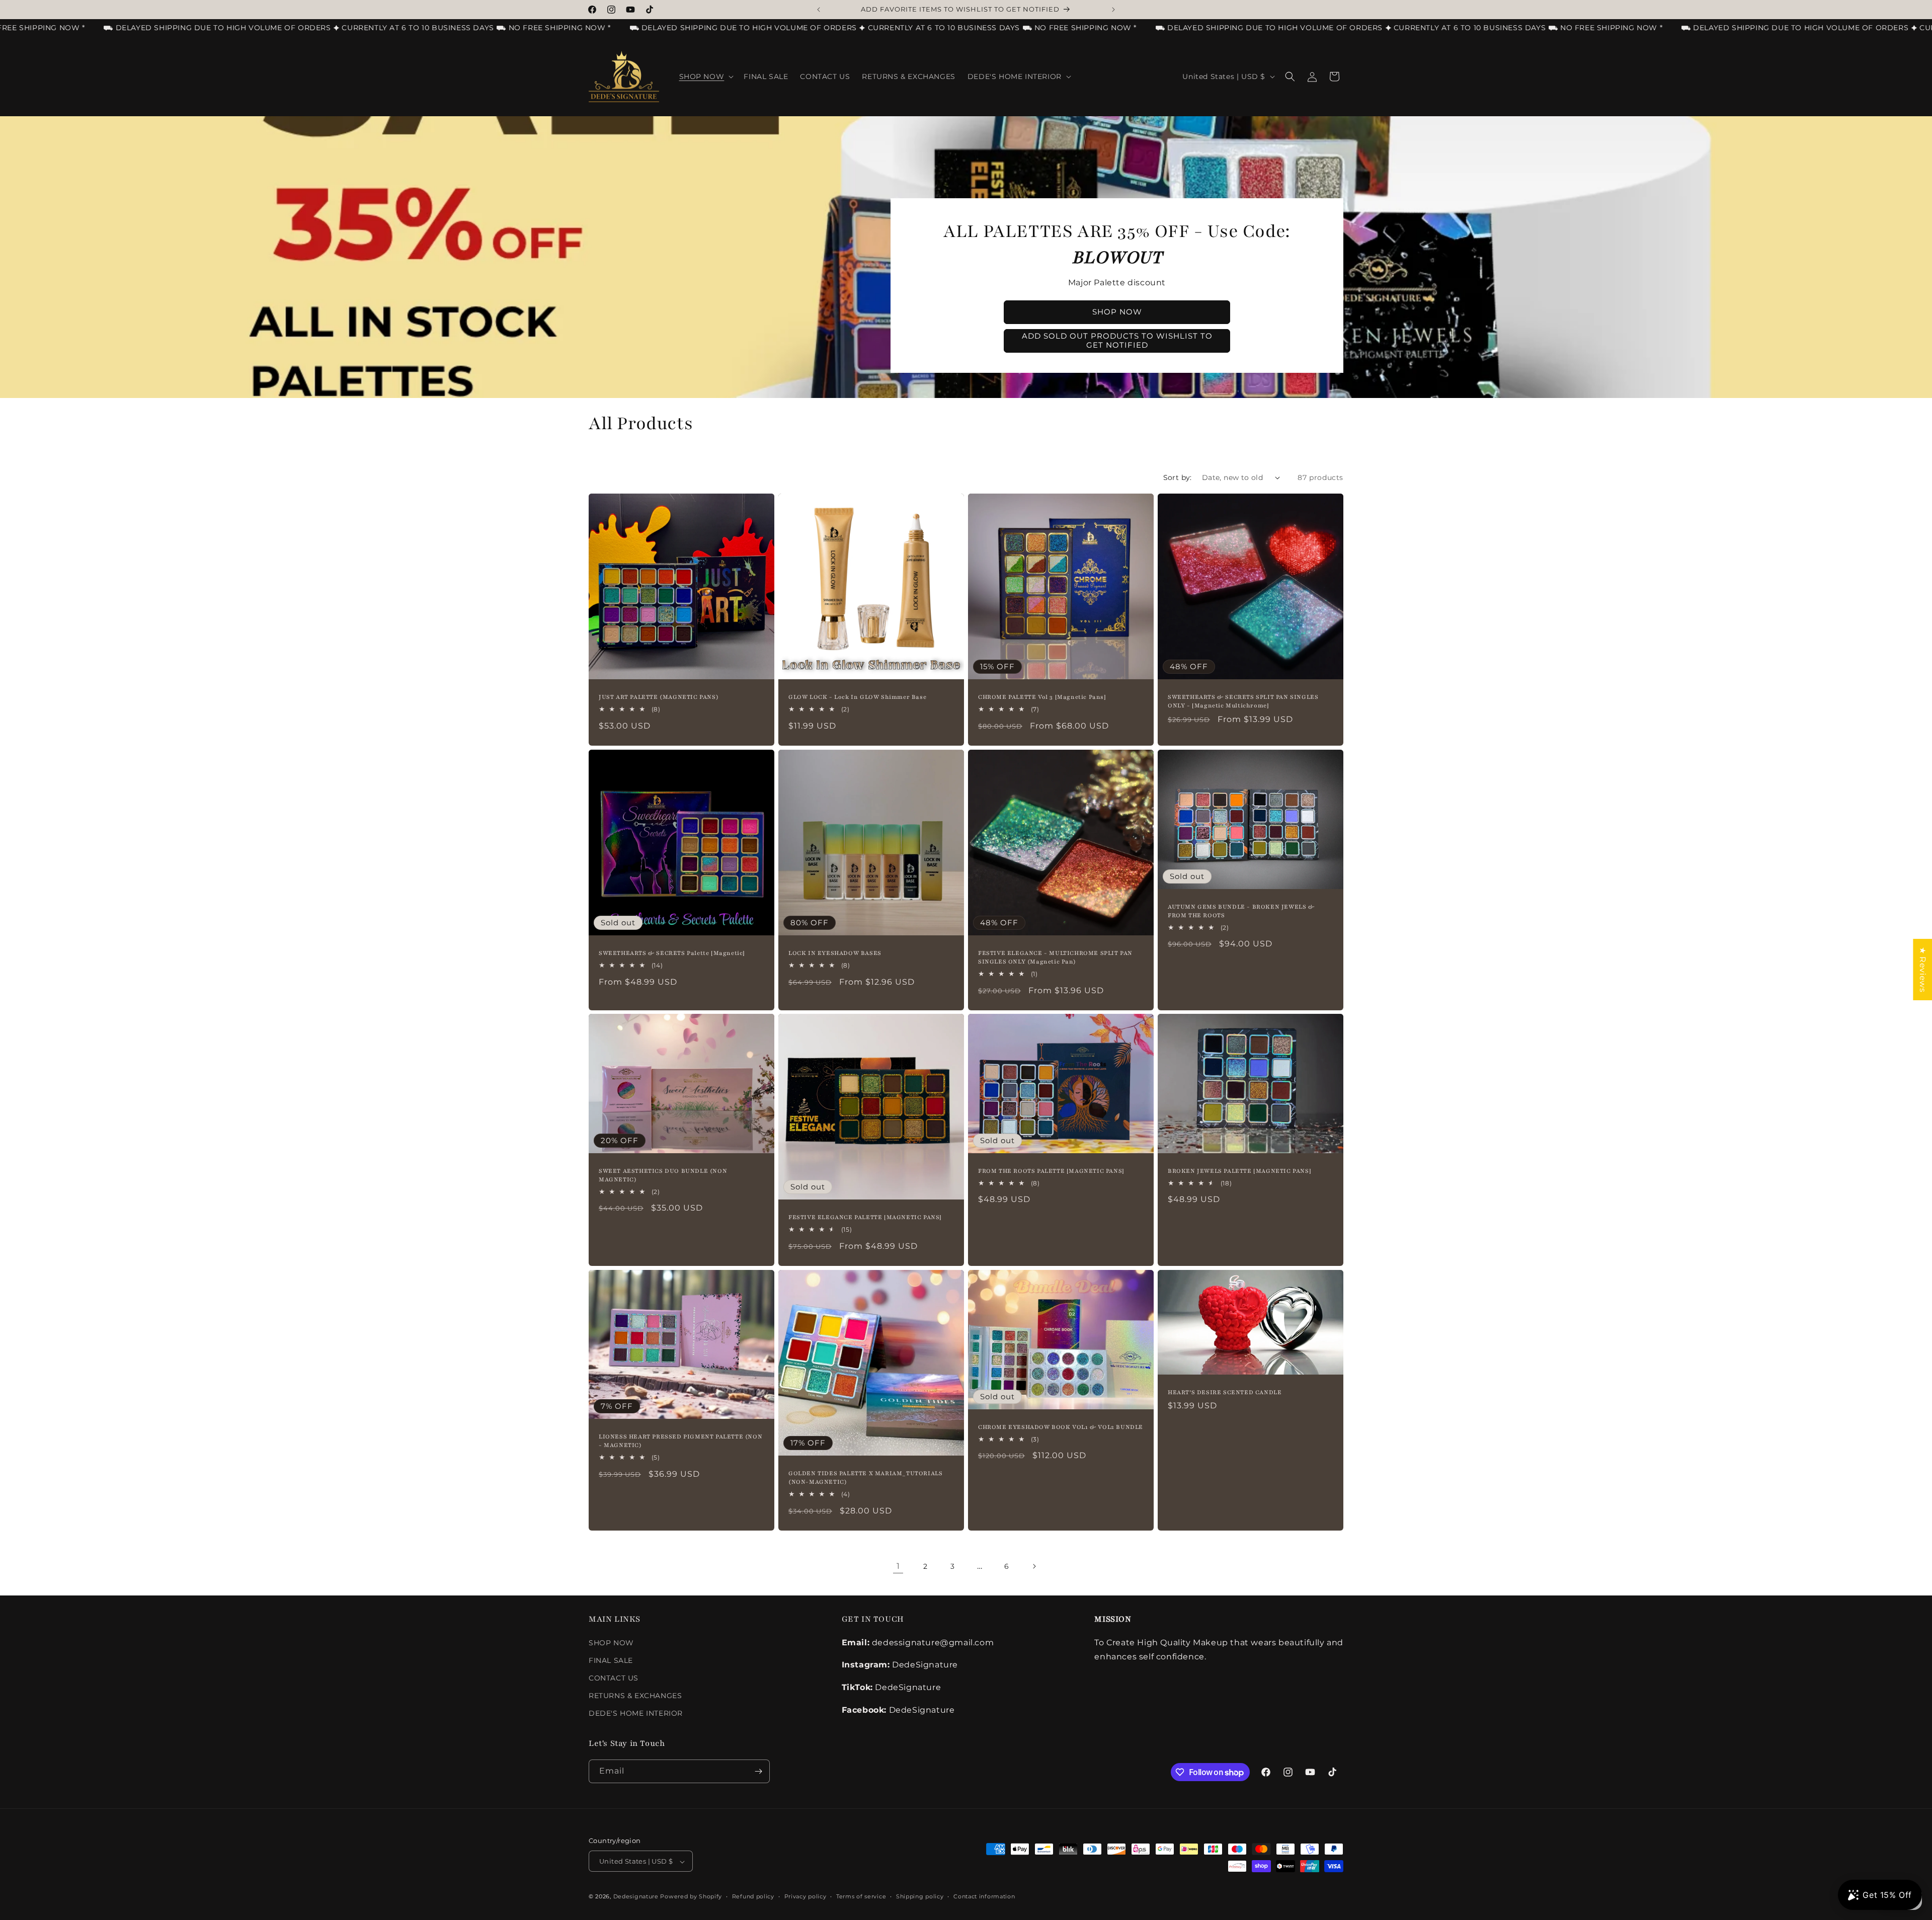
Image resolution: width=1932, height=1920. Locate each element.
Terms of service (861, 1896)
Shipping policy (920, 1896)
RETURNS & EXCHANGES (635, 1696)
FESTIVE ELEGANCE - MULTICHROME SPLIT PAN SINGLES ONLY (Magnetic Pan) (1055, 957)
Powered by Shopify (691, 1897)
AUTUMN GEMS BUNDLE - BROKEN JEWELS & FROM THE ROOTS (1241, 910)
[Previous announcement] (819, 10)
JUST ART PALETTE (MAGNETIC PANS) (659, 697)
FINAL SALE (611, 1660)
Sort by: (1178, 477)
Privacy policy (806, 1896)
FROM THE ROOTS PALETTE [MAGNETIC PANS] (1051, 1171)
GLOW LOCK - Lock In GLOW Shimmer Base (857, 697)
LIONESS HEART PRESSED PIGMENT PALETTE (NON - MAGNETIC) (680, 1441)
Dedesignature (637, 1897)
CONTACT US (614, 1678)
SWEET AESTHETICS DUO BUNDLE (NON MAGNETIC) (663, 1175)
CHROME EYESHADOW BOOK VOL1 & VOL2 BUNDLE (1061, 1427)
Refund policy (753, 1896)
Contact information (984, 1896)
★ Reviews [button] (1923, 970)
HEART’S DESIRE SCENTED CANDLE (1225, 1392)
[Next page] (1034, 1566)
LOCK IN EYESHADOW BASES (835, 953)
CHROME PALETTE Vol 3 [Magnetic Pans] (1042, 697)
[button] (706, 76)
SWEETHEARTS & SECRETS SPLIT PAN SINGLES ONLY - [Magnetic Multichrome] (1243, 701)
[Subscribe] (758, 1771)
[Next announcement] (1113, 10)
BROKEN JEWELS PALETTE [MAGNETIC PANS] (1239, 1171)
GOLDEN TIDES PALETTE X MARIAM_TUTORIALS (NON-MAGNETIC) (865, 1477)
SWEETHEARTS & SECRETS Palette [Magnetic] (672, 953)
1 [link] (898, 1566)
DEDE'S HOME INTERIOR (636, 1714)
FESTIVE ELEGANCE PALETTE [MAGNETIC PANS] (865, 1217)
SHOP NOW (611, 1643)
